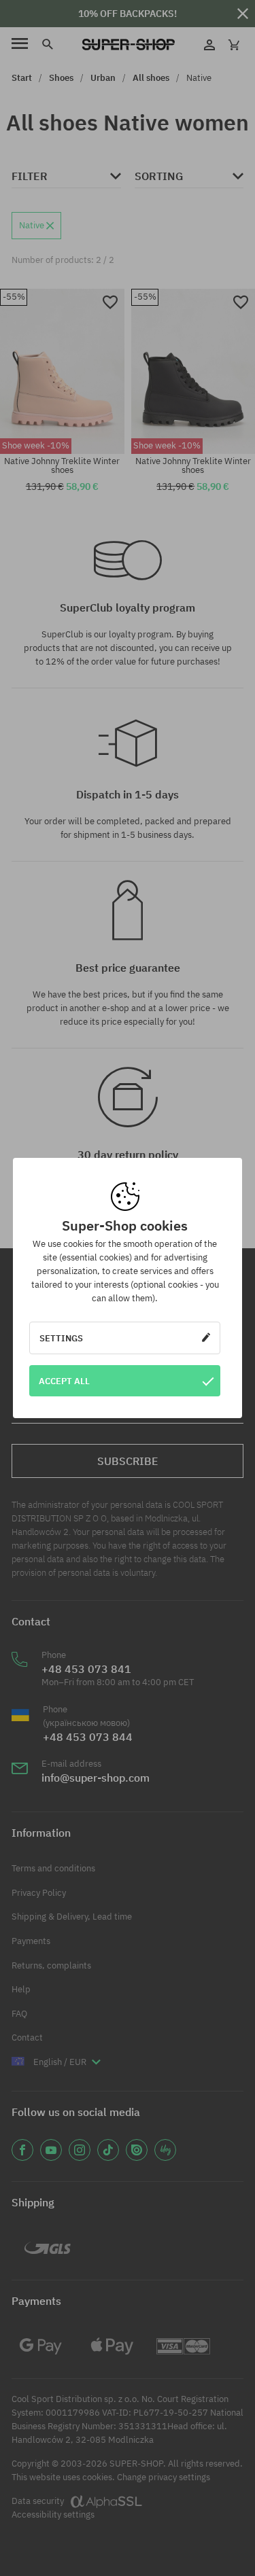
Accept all (64, 1381)
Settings (61, 1338)
